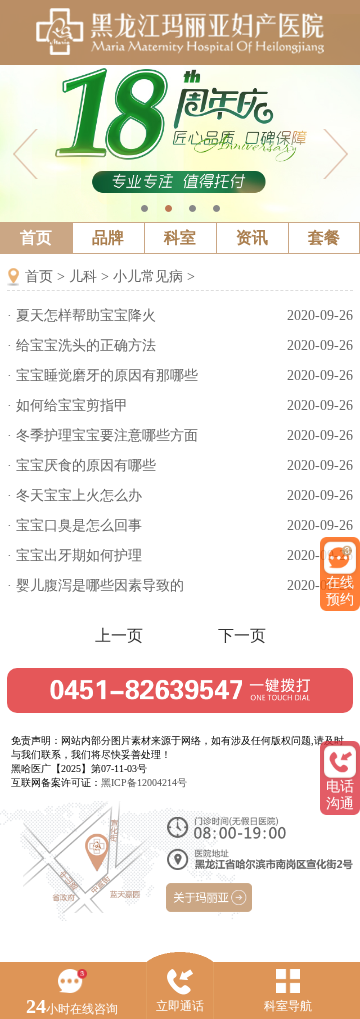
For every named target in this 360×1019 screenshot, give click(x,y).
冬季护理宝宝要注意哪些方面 (107, 435)
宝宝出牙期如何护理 (79, 555)
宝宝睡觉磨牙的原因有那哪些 (107, 375)
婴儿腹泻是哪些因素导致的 (100, 585)
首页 (36, 237)
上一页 (119, 635)
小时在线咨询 (72, 1006)
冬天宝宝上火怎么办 (79, 495)
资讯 (252, 237)
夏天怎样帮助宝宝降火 (86, 315)
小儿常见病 (148, 276)
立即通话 (180, 1006)
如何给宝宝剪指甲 (72, 405)
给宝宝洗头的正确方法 (86, 345)
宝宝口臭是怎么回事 (79, 525)
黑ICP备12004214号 (144, 782)
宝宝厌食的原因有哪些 (86, 465)
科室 (180, 237)
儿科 (83, 276)
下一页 (242, 635)
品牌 (108, 237)
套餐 (324, 237)
